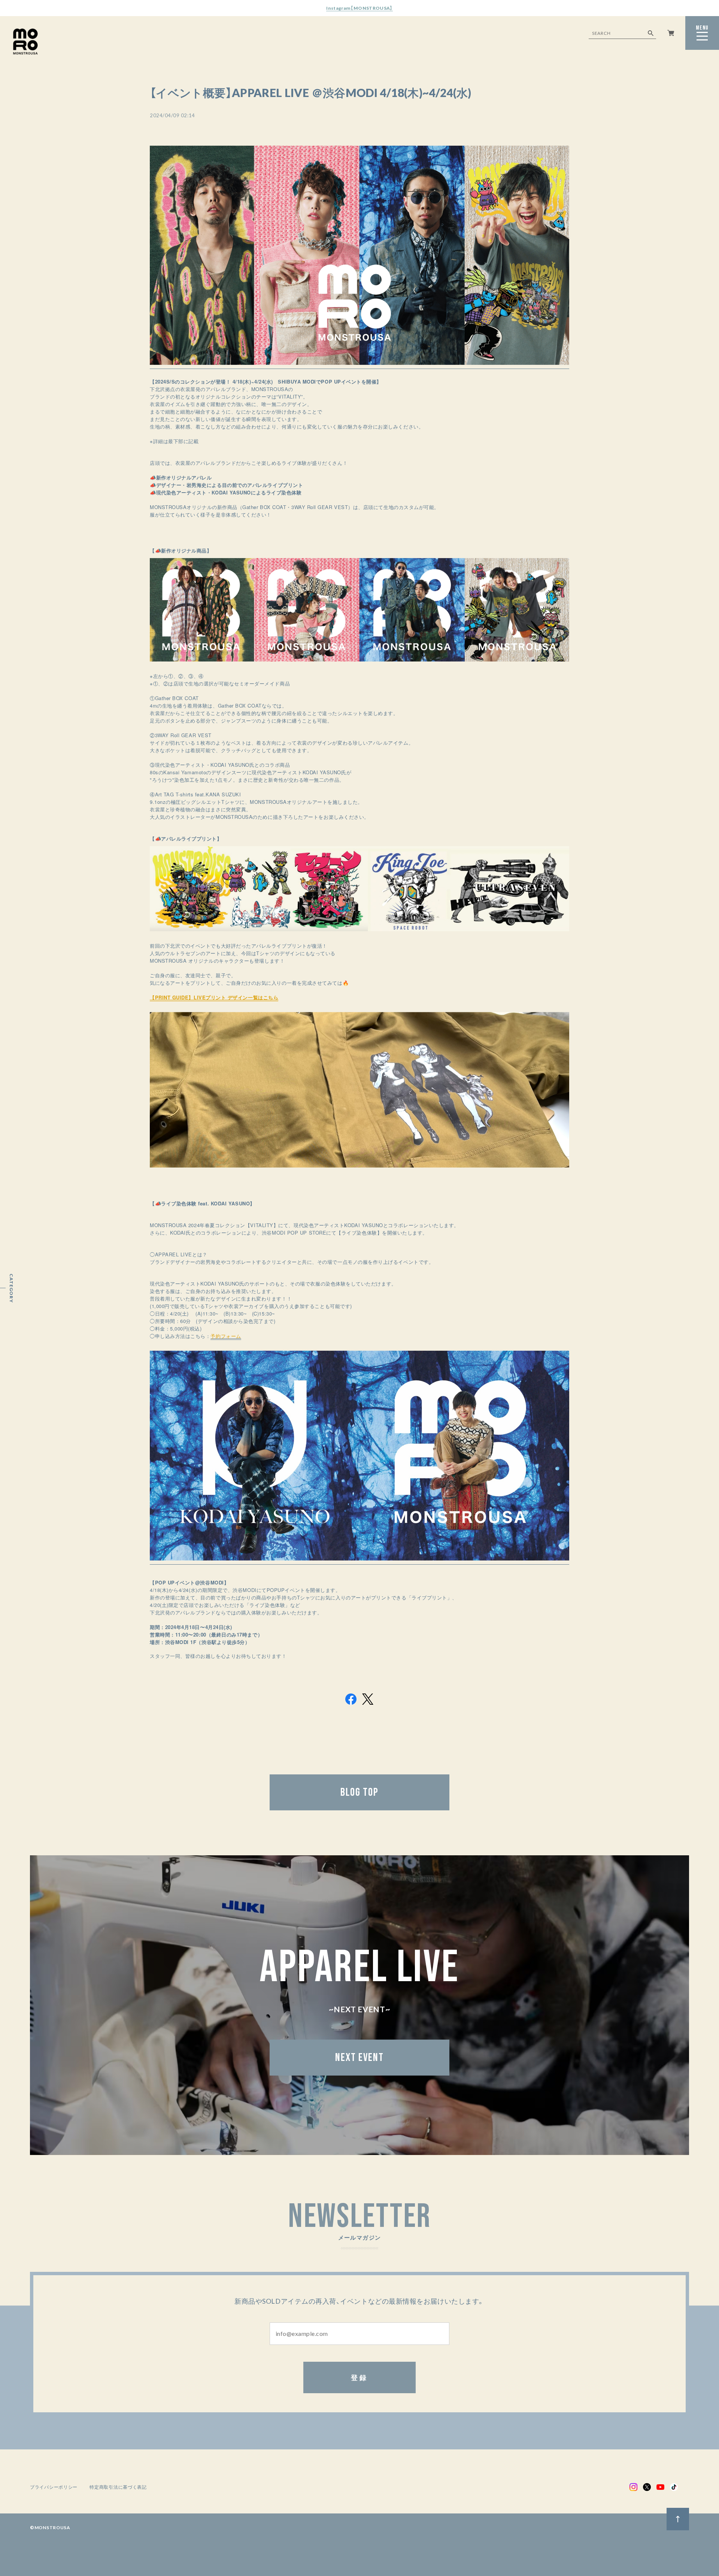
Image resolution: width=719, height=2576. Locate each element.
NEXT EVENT (359, 2058)
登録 (360, 2377)
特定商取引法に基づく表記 (118, 2487)
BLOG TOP (359, 1792)
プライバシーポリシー (54, 2487)
